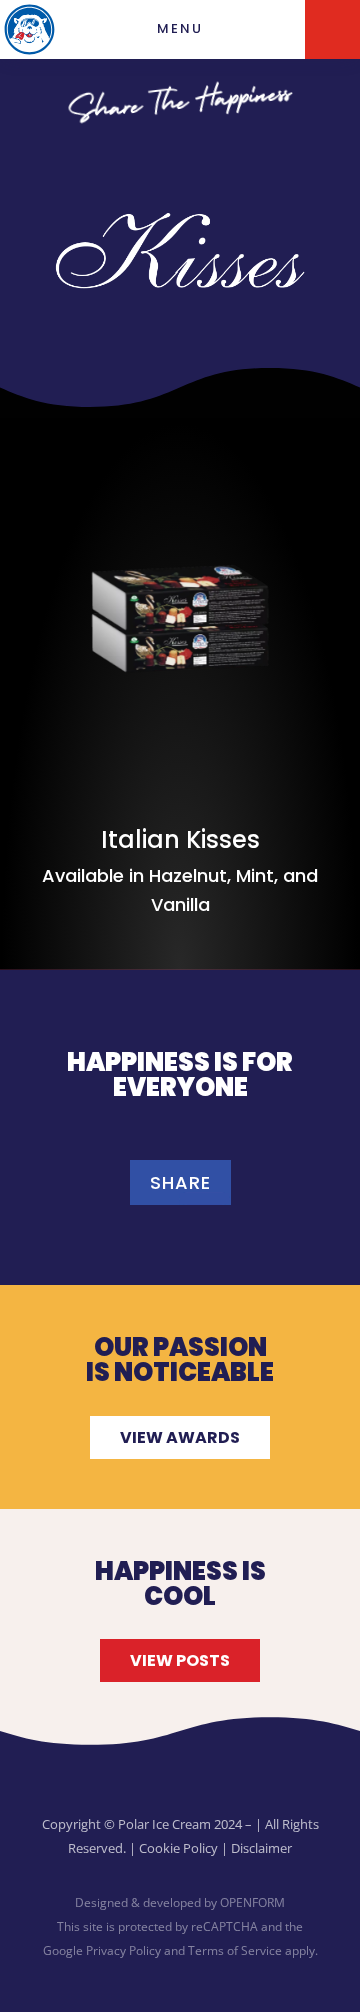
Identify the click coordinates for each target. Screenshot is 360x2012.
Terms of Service (235, 1950)
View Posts (180, 1660)
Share (180, 1182)
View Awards (180, 1437)
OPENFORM (252, 1902)
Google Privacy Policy (102, 1950)
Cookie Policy (178, 1848)
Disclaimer (261, 1848)
